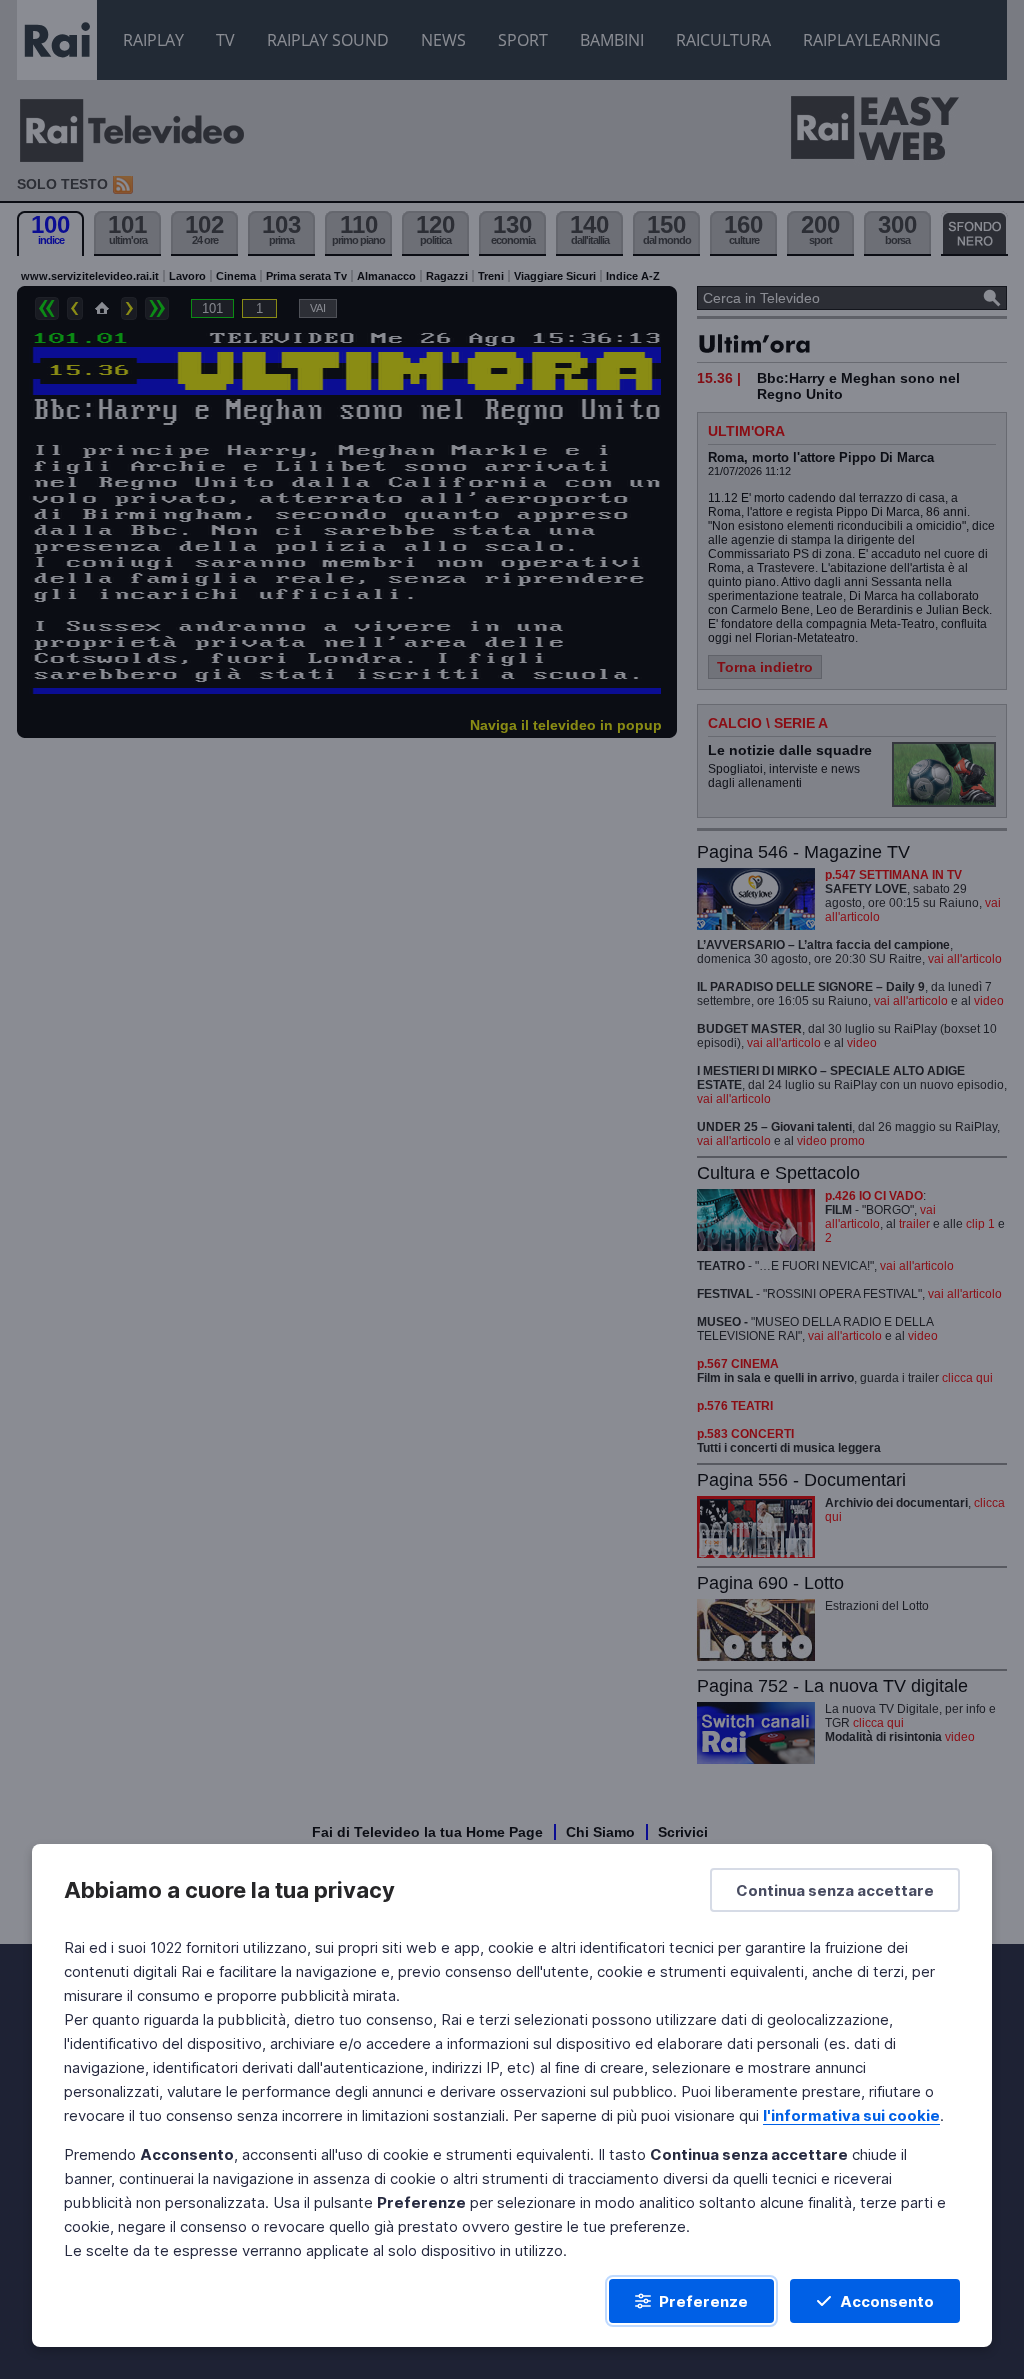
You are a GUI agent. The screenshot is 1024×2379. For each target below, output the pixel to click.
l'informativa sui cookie (851, 2115)
